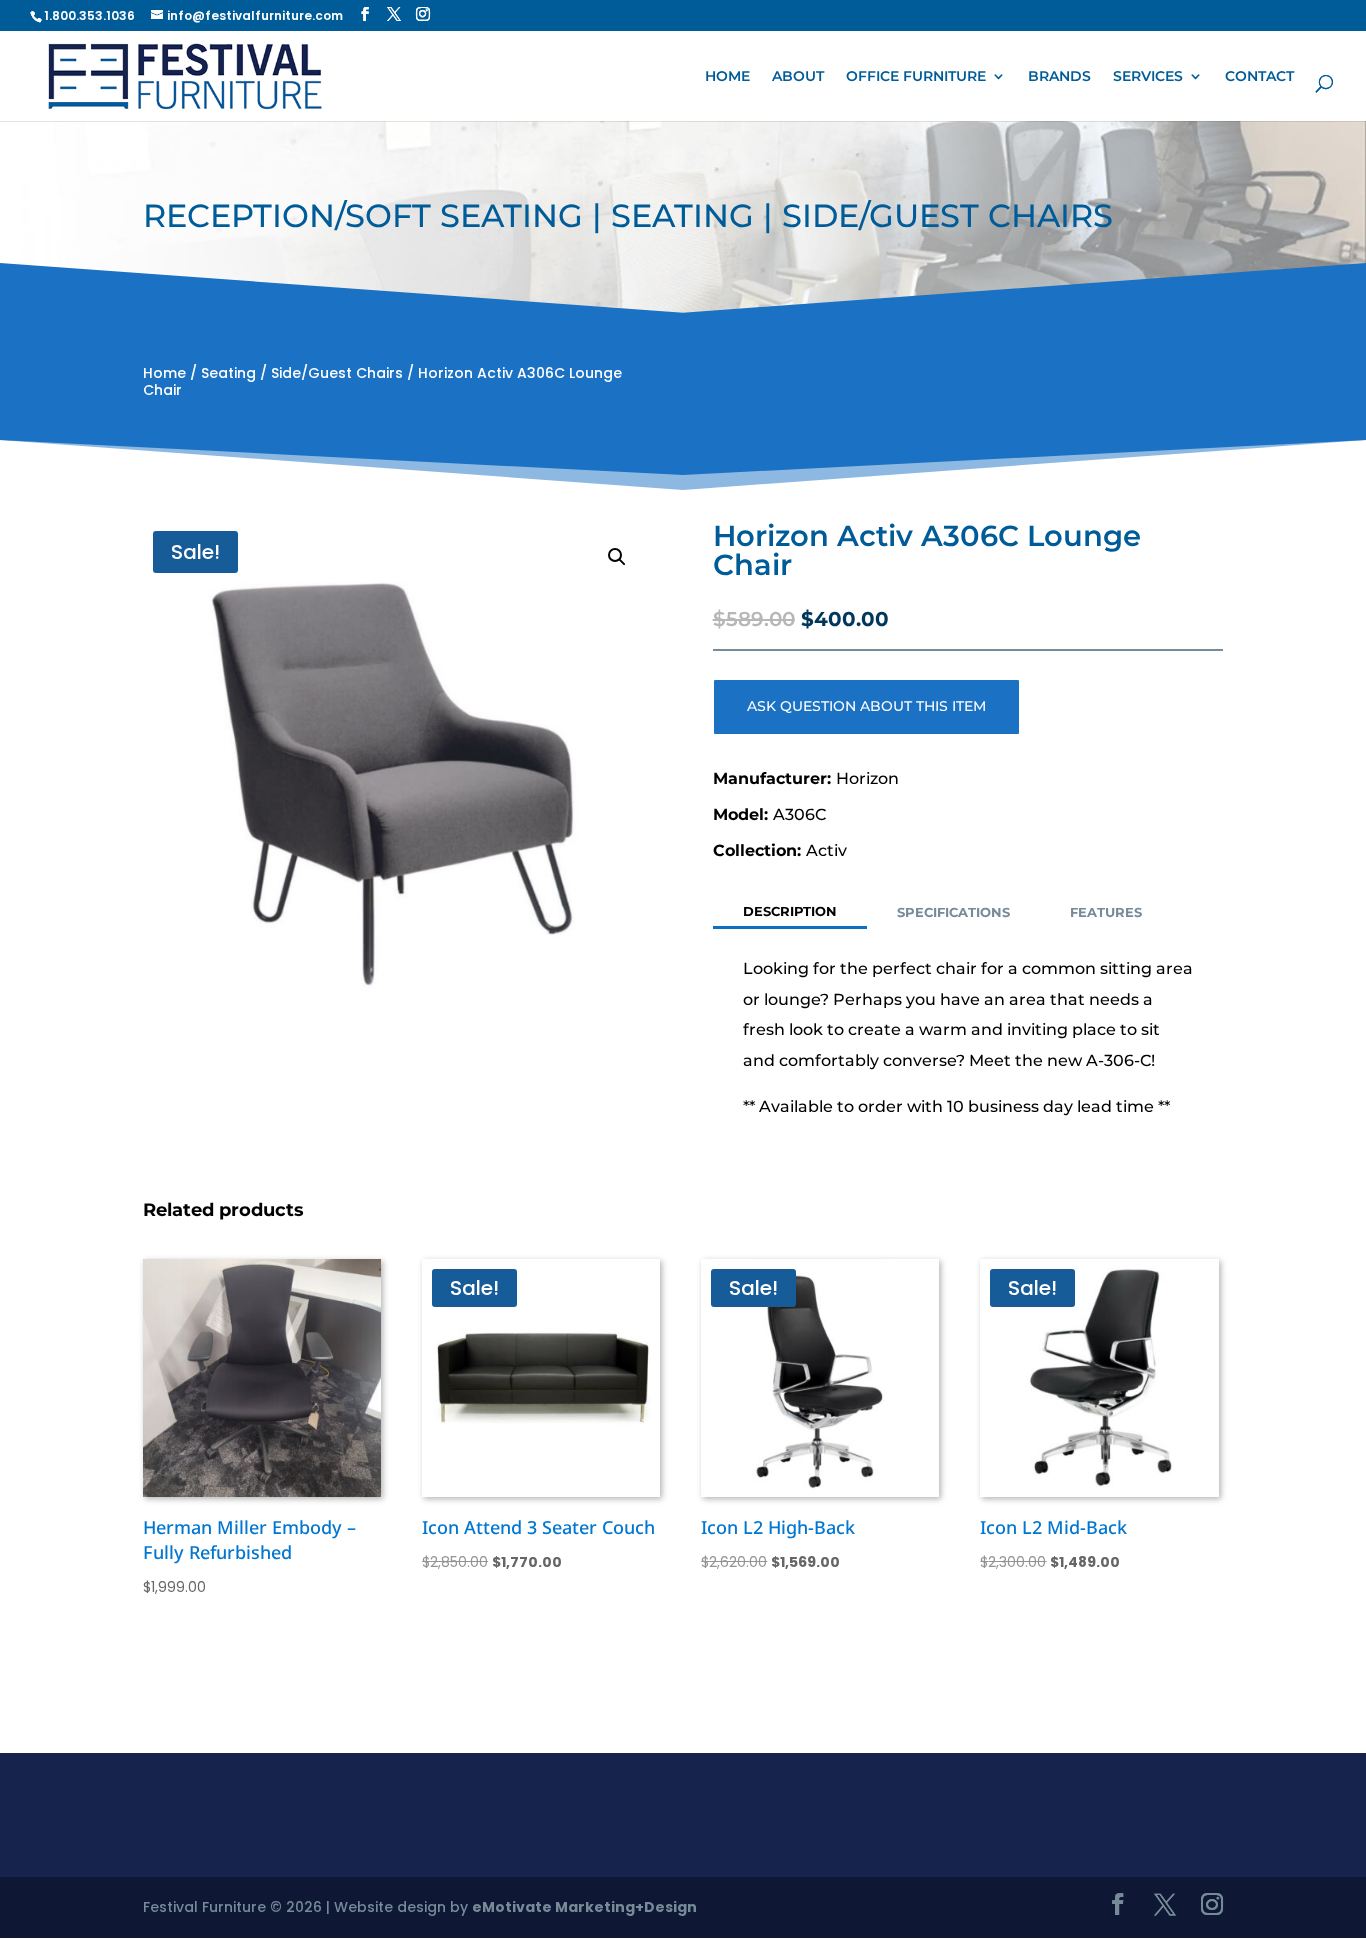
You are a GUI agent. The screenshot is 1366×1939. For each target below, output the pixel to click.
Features (1106, 912)
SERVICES (1148, 76)
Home (164, 373)
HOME (727, 76)
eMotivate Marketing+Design (584, 1907)
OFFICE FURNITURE (916, 76)
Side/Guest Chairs (337, 373)
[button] (617, 557)
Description (790, 911)
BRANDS (1059, 76)
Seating (228, 373)
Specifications (953, 912)
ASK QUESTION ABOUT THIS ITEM (866, 706)
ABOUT (798, 76)
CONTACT (1259, 76)
